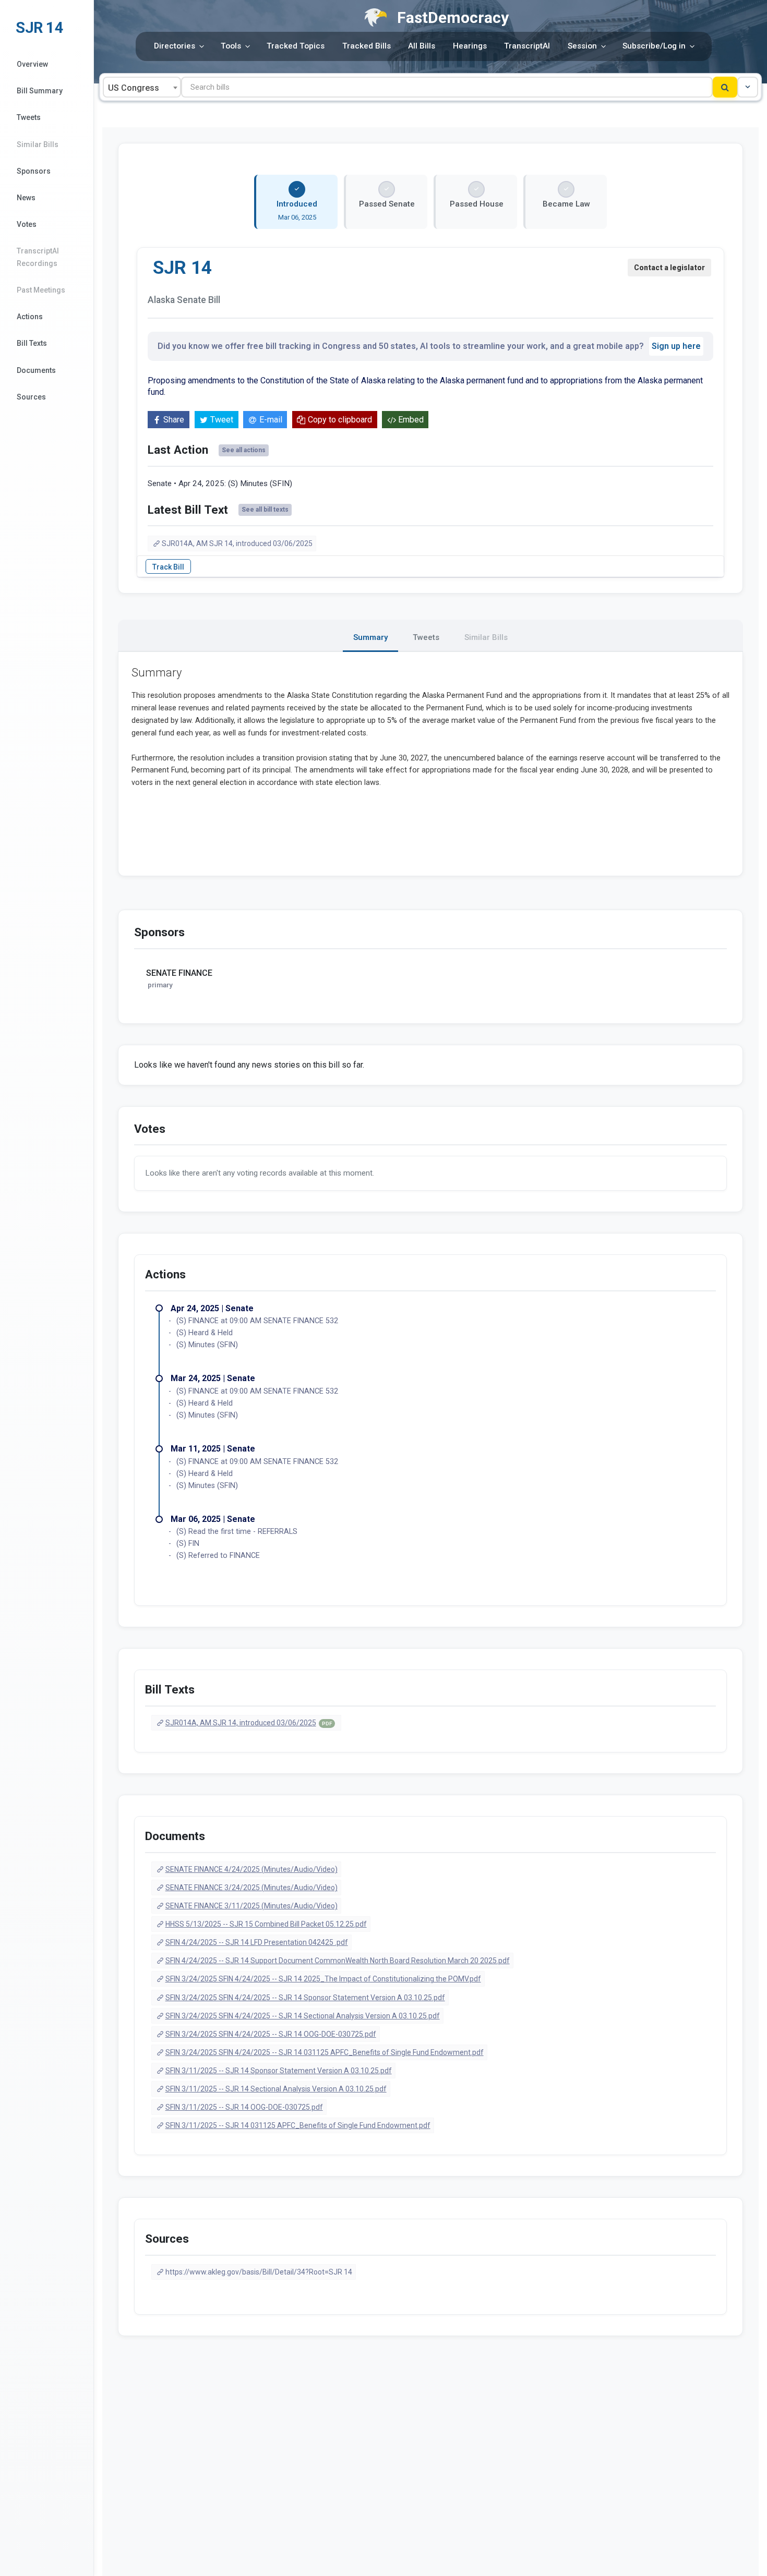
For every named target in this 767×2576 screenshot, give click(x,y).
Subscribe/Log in (654, 46)
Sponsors (34, 171)
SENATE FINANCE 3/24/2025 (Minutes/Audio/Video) (251, 1888)
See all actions (244, 450)
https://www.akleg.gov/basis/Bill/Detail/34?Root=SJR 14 (259, 2272)
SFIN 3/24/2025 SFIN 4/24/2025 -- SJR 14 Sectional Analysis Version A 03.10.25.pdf (303, 2016)
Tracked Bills (367, 46)
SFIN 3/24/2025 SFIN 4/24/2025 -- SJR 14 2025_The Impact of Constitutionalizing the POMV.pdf (323, 1979)
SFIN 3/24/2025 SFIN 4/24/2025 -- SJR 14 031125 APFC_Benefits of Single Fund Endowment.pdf (325, 2052)
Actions (30, 317)
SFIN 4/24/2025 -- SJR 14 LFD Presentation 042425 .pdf (257, 1942)
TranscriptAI (527, 46)
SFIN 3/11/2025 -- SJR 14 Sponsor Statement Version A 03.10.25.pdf (279, 2071)
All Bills (422, 46)
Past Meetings (41, 290)
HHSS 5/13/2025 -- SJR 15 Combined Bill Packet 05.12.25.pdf (266, 1924)
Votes (27, 224)
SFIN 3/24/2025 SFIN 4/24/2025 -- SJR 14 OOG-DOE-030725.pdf (271, 2034)
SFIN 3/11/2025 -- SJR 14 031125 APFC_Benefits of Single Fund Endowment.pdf (298, 2125)
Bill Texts (32, 343)
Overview (32, 64)
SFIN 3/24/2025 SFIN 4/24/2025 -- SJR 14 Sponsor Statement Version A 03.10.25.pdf (305, 1998)
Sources (31, 397)
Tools (231, 46)
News (26, 198)
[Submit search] (725, 87)
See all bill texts (265, 510)
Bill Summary (40, 91)
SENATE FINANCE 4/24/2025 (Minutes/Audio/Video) (251, 1869)
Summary (370, 637)
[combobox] (142, 87)
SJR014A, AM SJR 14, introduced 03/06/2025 (237, 543)
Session (582, 46)
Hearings (470, 46)
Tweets (29, 117)
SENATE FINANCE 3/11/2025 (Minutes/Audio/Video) (251, 1906)
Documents (36, 370)
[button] (748, 87)
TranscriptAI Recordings (38, 257)
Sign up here (676, 346)
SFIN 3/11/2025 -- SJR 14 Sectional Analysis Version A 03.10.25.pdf (276, 2089)
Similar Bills (38, 144)
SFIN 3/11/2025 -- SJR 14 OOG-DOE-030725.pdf (244, 2107)
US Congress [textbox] (134, 88)
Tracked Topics (296, 46)
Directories (175, 46)
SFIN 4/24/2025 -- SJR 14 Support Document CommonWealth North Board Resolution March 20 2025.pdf (338, 1961)
